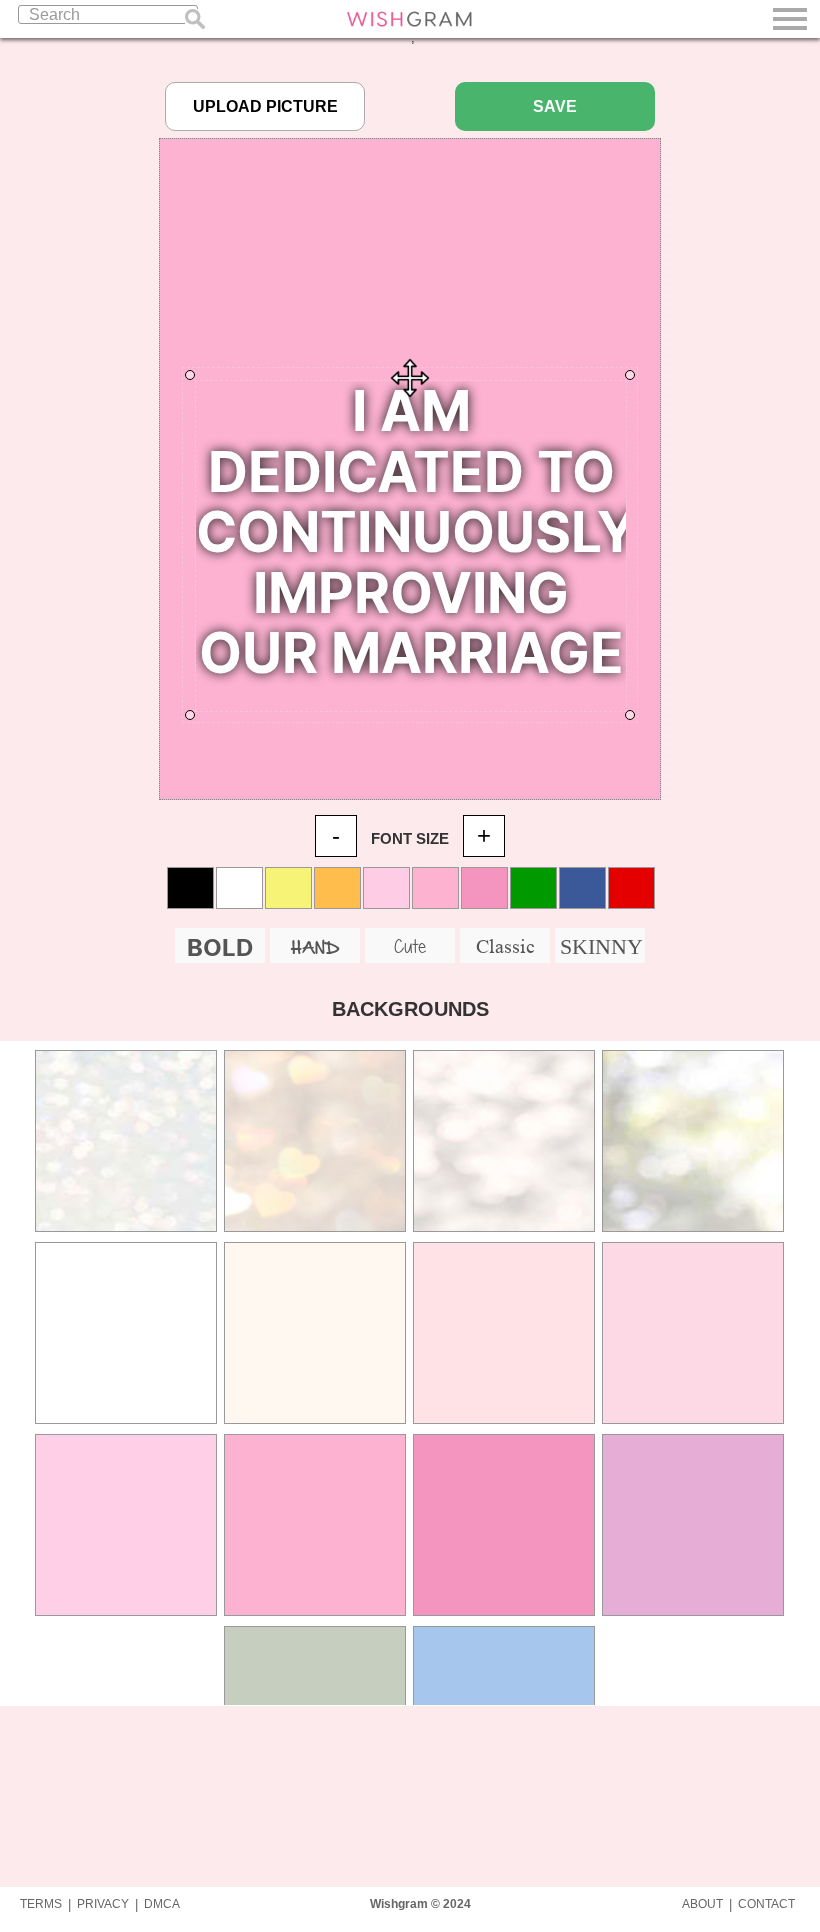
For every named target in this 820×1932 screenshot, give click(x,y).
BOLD (220, 947)
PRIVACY (103, 1904)
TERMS (41, 1904)
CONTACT (766, 1904)
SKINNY (601, 946)
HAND (315, 948)
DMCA (162, 1904)
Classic (505, 946)
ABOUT (702, 1904)
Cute (410, 946)
